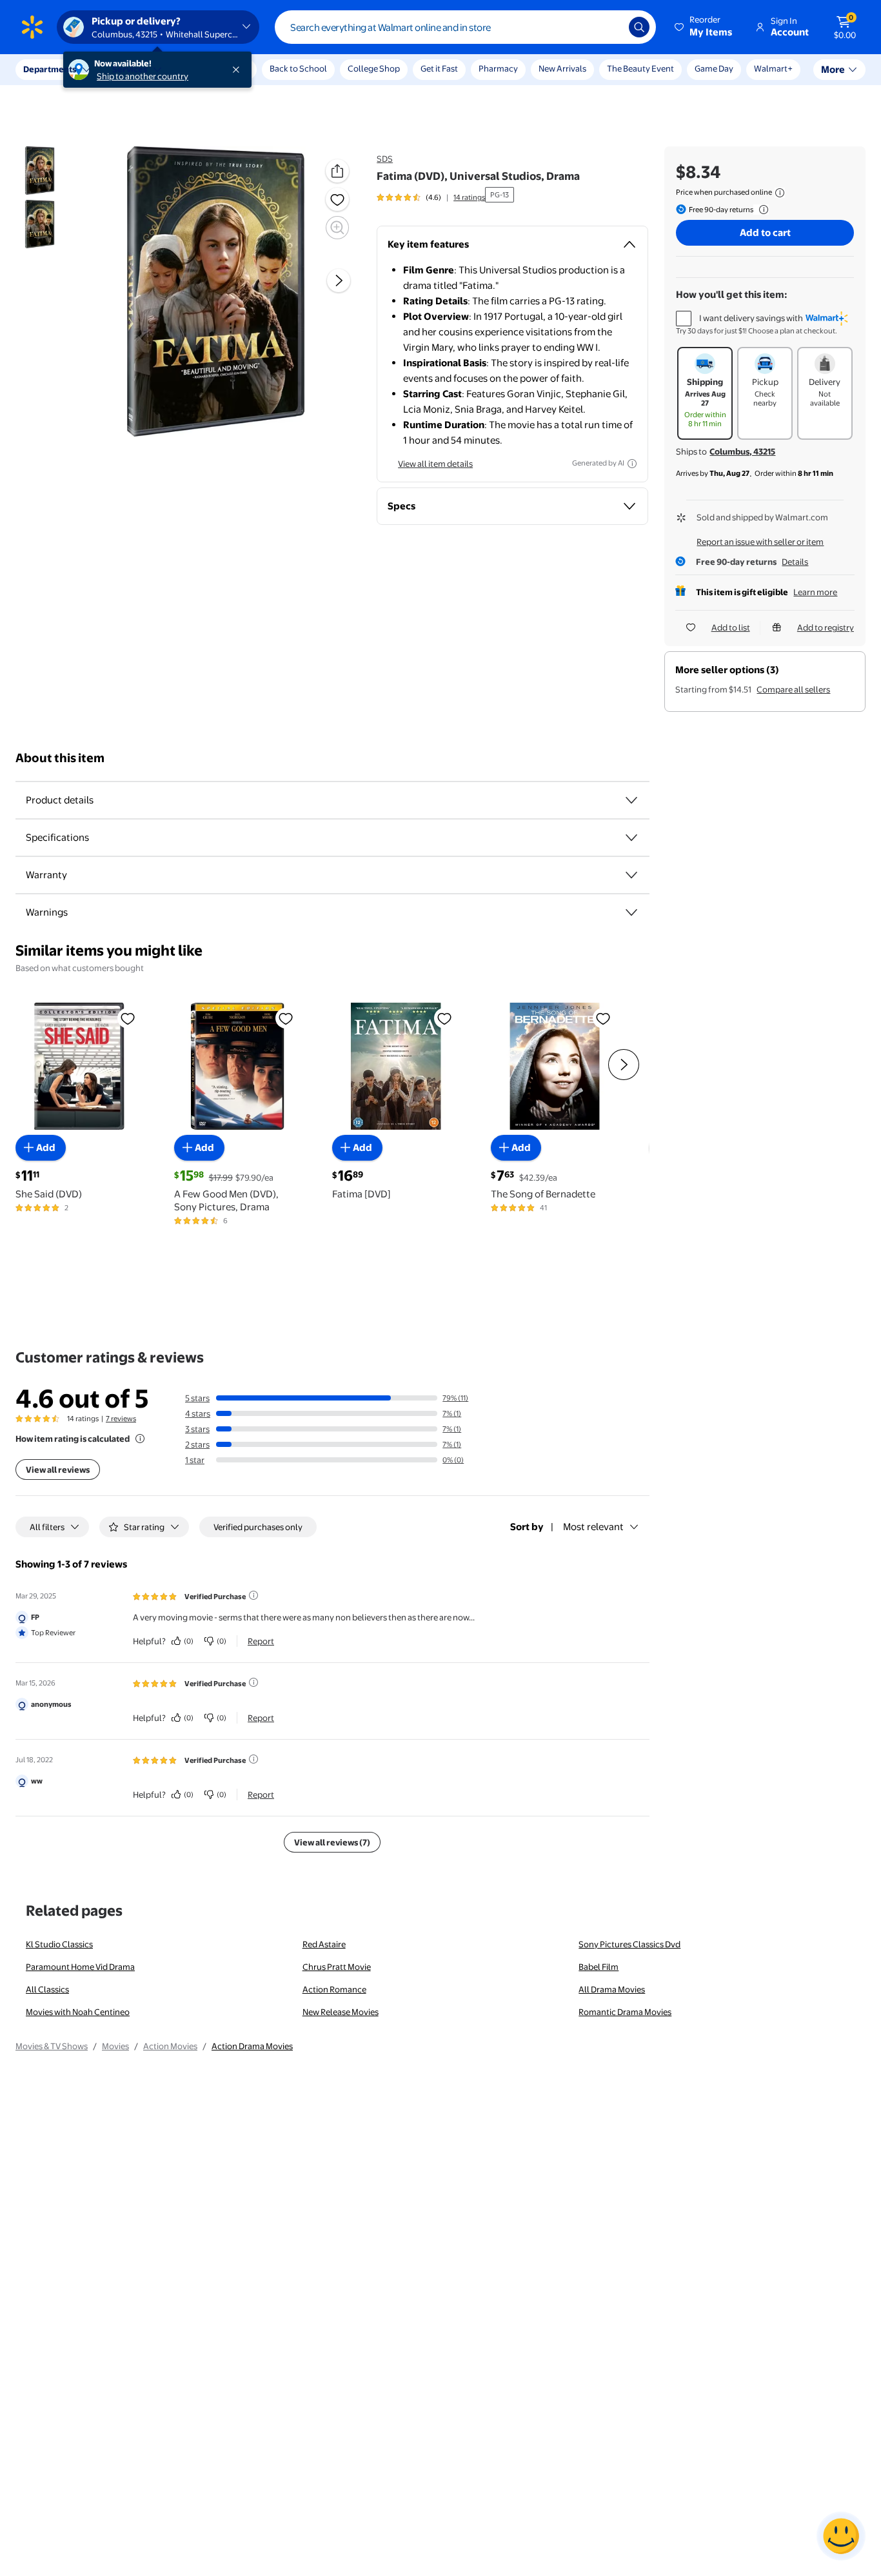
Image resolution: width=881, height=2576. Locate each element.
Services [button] (130, 69)
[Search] (639, 27)
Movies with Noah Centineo (78, 2012)
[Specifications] (631, 838)
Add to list (731, 627)
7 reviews (121, 1419)
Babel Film (599, 1967)
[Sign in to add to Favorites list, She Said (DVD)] (128, 1018)
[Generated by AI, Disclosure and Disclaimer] (632, 464)
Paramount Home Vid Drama (80, 1967)
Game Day (714, 68)
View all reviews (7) (332, 1842)
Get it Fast (439, 68)
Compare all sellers (793, 689)
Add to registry (826, 627)
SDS (385, 159)
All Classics (47, 1989)
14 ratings (469, 197)
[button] (704, 27)
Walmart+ (773, 68)
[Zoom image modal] (337, 228)
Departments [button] (50, 69)
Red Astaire (324, 1944)
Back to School (298, 68)
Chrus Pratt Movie (337, 1967)
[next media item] (339, 280)
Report (261, 1641)
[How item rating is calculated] (140, 1439)
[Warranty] (631, 875)
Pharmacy (498, 68)
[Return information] (761, 210)
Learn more (815, 592)
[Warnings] (631, 912)
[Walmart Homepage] (32, 27)
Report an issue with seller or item (760, 542)
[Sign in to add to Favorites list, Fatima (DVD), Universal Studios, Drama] (337, 199)
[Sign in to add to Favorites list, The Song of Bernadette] (603, 1018)
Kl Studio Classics (59, 1944)
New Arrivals (562, 68)
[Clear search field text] (609, 27)
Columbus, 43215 (742, 451)
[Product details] (631, 800)
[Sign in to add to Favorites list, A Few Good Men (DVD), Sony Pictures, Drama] (286, 1018)
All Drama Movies (612, 1989)
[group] (431, 197)
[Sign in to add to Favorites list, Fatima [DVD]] (444, 1018)
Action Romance (334, 1989)
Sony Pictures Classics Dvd (629, 1944)
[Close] (239, 70)
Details (795, 562)
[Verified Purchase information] (253, 1595)
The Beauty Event (640, 68)
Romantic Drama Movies (625, 2012)
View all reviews (58, 1470)
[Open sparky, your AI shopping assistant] (841, 2536)
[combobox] (465, 27)
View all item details (435, 464)
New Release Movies (341, 2012)
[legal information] (780, 193)
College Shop (374, 68)
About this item (60, 758)
